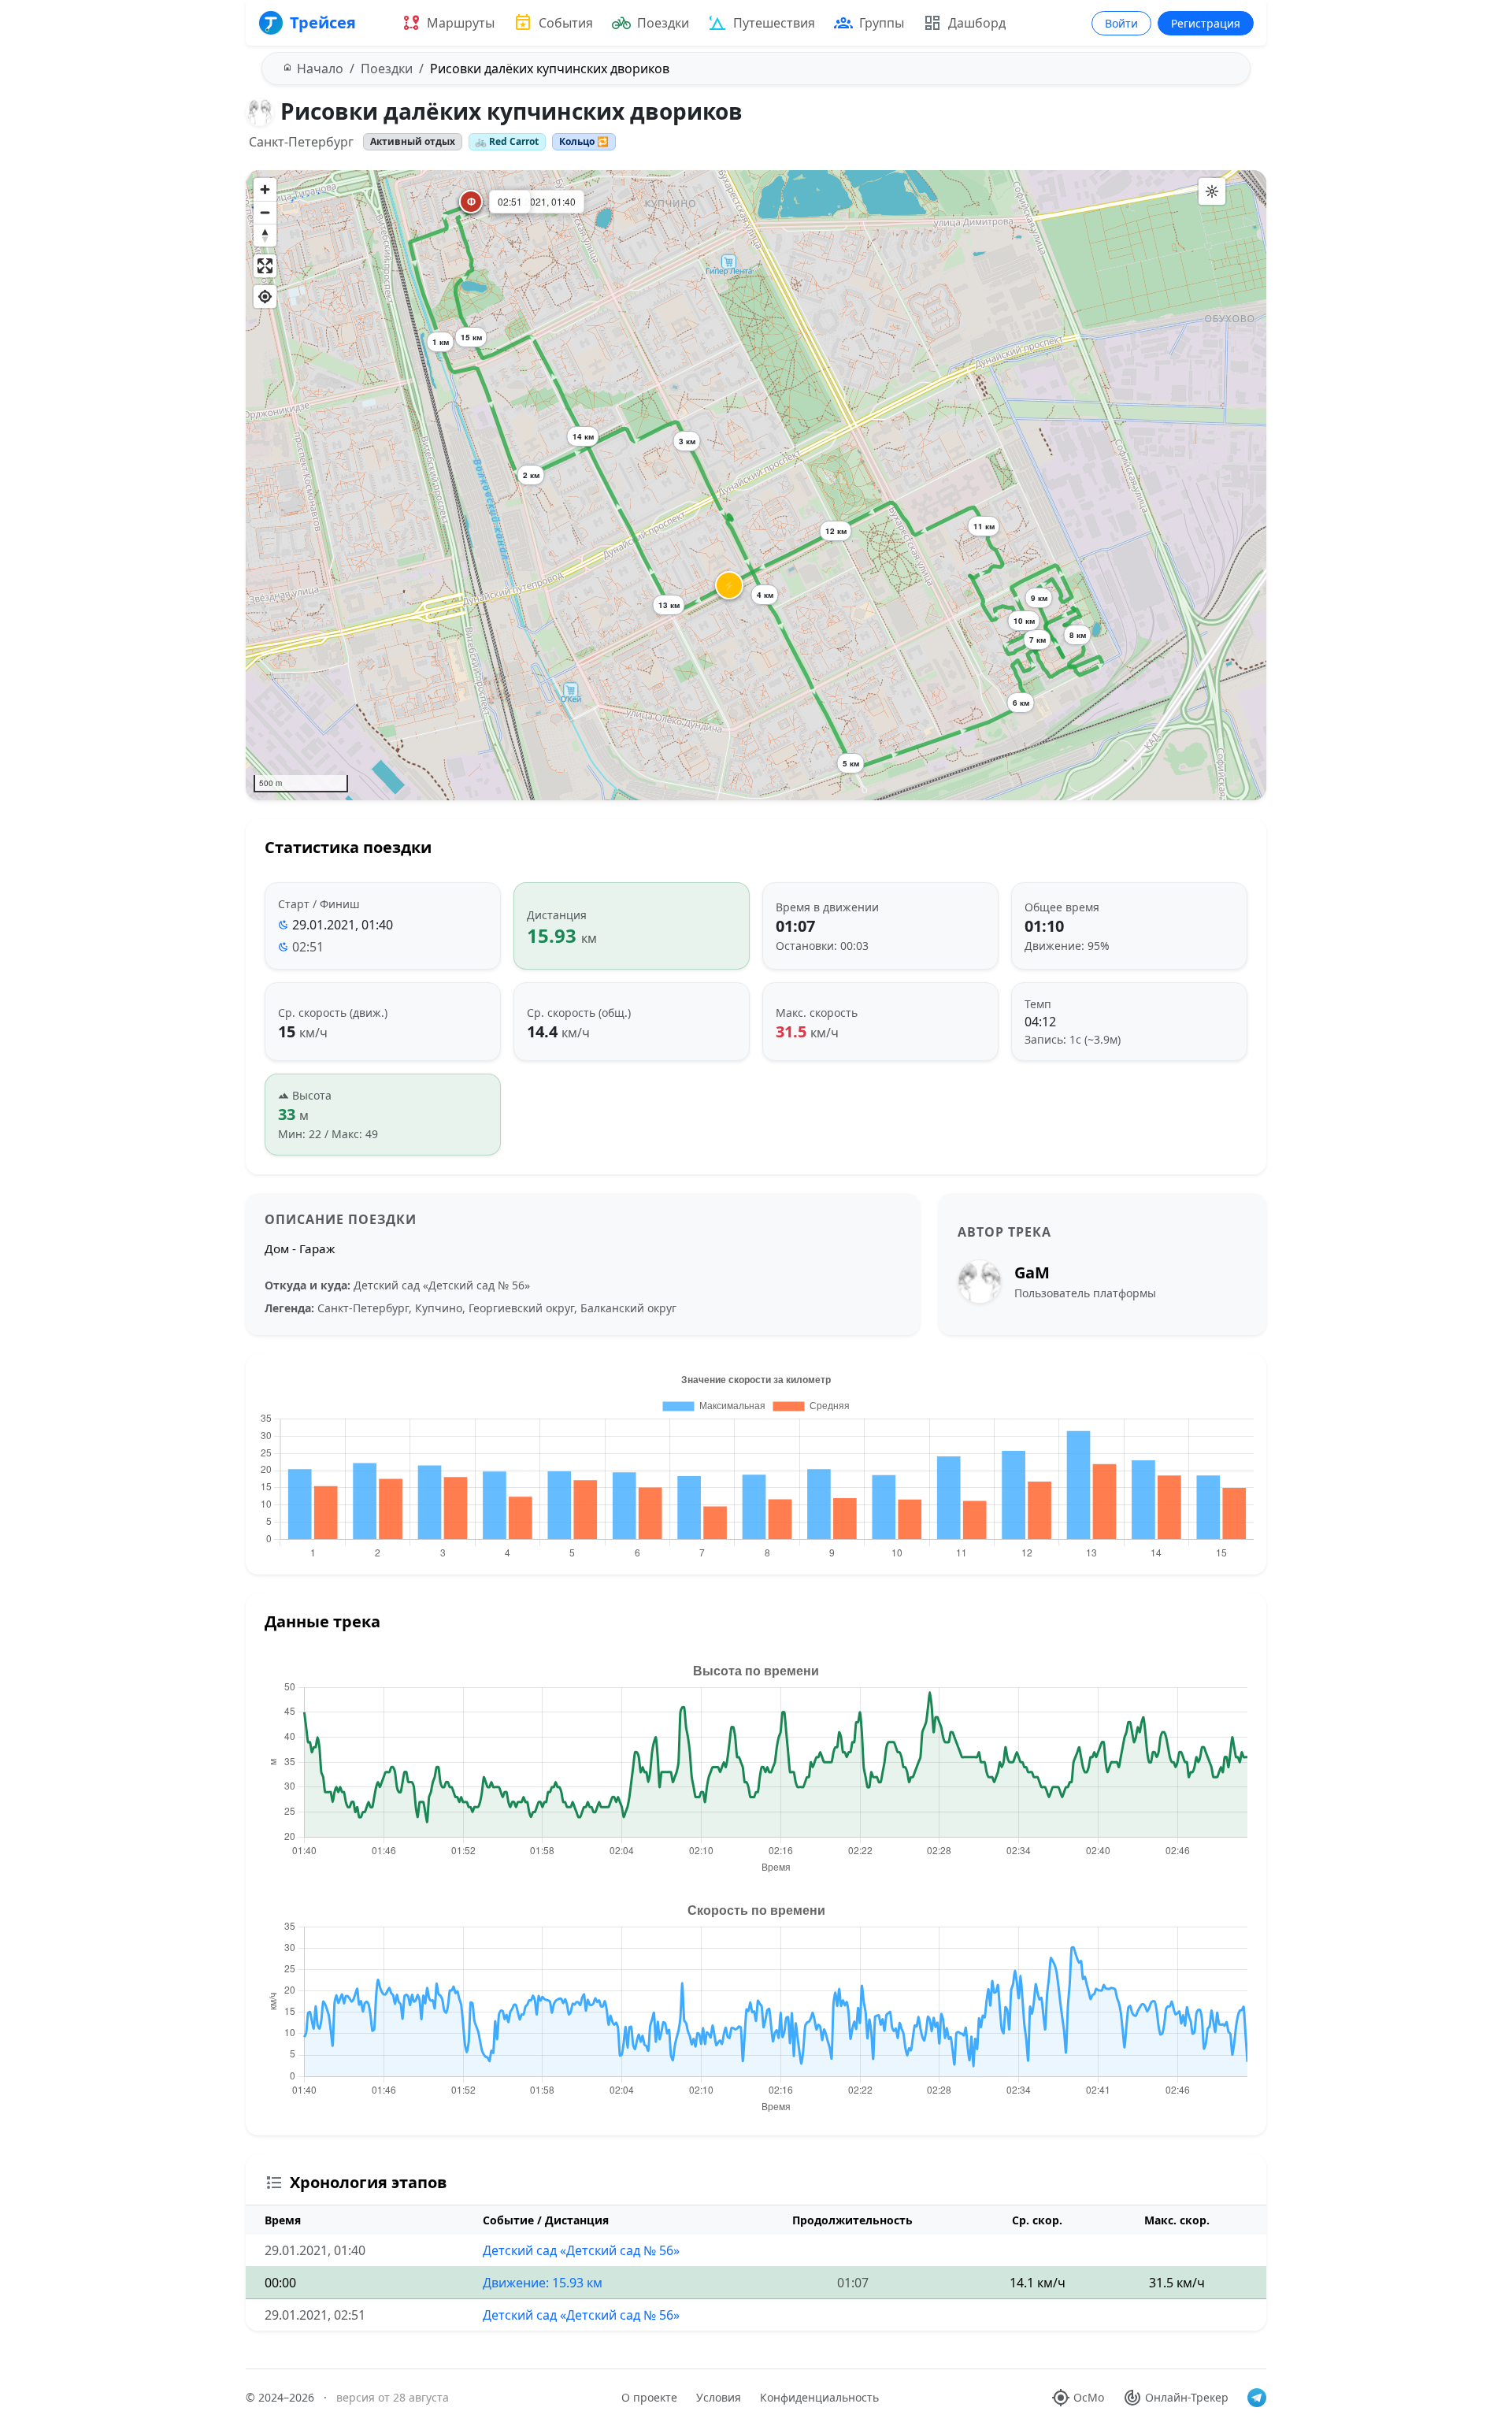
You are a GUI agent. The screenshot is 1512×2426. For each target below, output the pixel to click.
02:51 (308, 947)
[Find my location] (265, 297)
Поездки (663, 23)
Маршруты (461, 23)
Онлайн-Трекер (1187, 2397)
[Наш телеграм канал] (1257, 2398)
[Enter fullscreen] (265, 266)
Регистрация (1206, 23)
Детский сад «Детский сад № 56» (581, 2250)
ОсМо (1089, 2397)
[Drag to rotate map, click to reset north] (265, 235)
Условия (719, 2397)
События (566, 23)
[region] (756, 485)
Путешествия (774, 23)
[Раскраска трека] (1212, 191)
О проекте (649, 2397)
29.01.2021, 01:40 (343, 925)
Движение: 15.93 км (543, 2283)
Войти (1121, 23)
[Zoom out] (265, 212)
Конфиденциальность (819, 2397)
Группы (882, 23)
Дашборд (977, 23)
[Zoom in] (265, 189)
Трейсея (323, 22)
